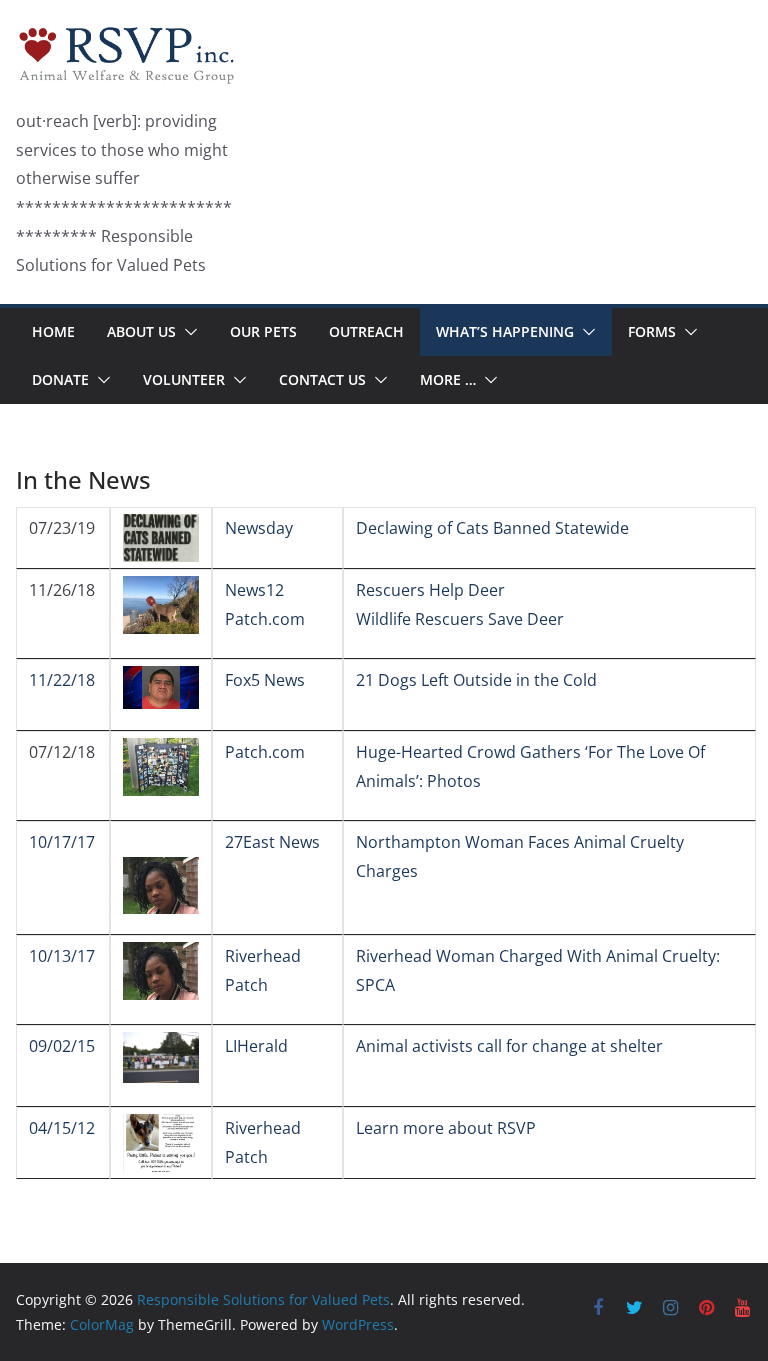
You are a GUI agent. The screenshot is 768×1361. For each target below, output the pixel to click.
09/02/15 (62, 1046)
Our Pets (263, 331)
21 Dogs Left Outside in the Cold (476, 680)
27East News (272, 842)
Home (53, 331)
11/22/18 (62, 680)
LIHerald (256, 1046)
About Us (141, 331)
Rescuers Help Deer (430, 590)
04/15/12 (62, 1128)
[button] (187, 332)
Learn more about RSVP (446, 1128)
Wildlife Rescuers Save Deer (460, 619)
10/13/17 (62, 956)
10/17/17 (62, 842)
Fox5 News (265, 680)
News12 (254, 590)
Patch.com (265, 619)
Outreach (366, 331)
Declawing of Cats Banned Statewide (492, 528)
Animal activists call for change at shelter (509, 1046)
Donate (60, 379)
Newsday (259, 528)
